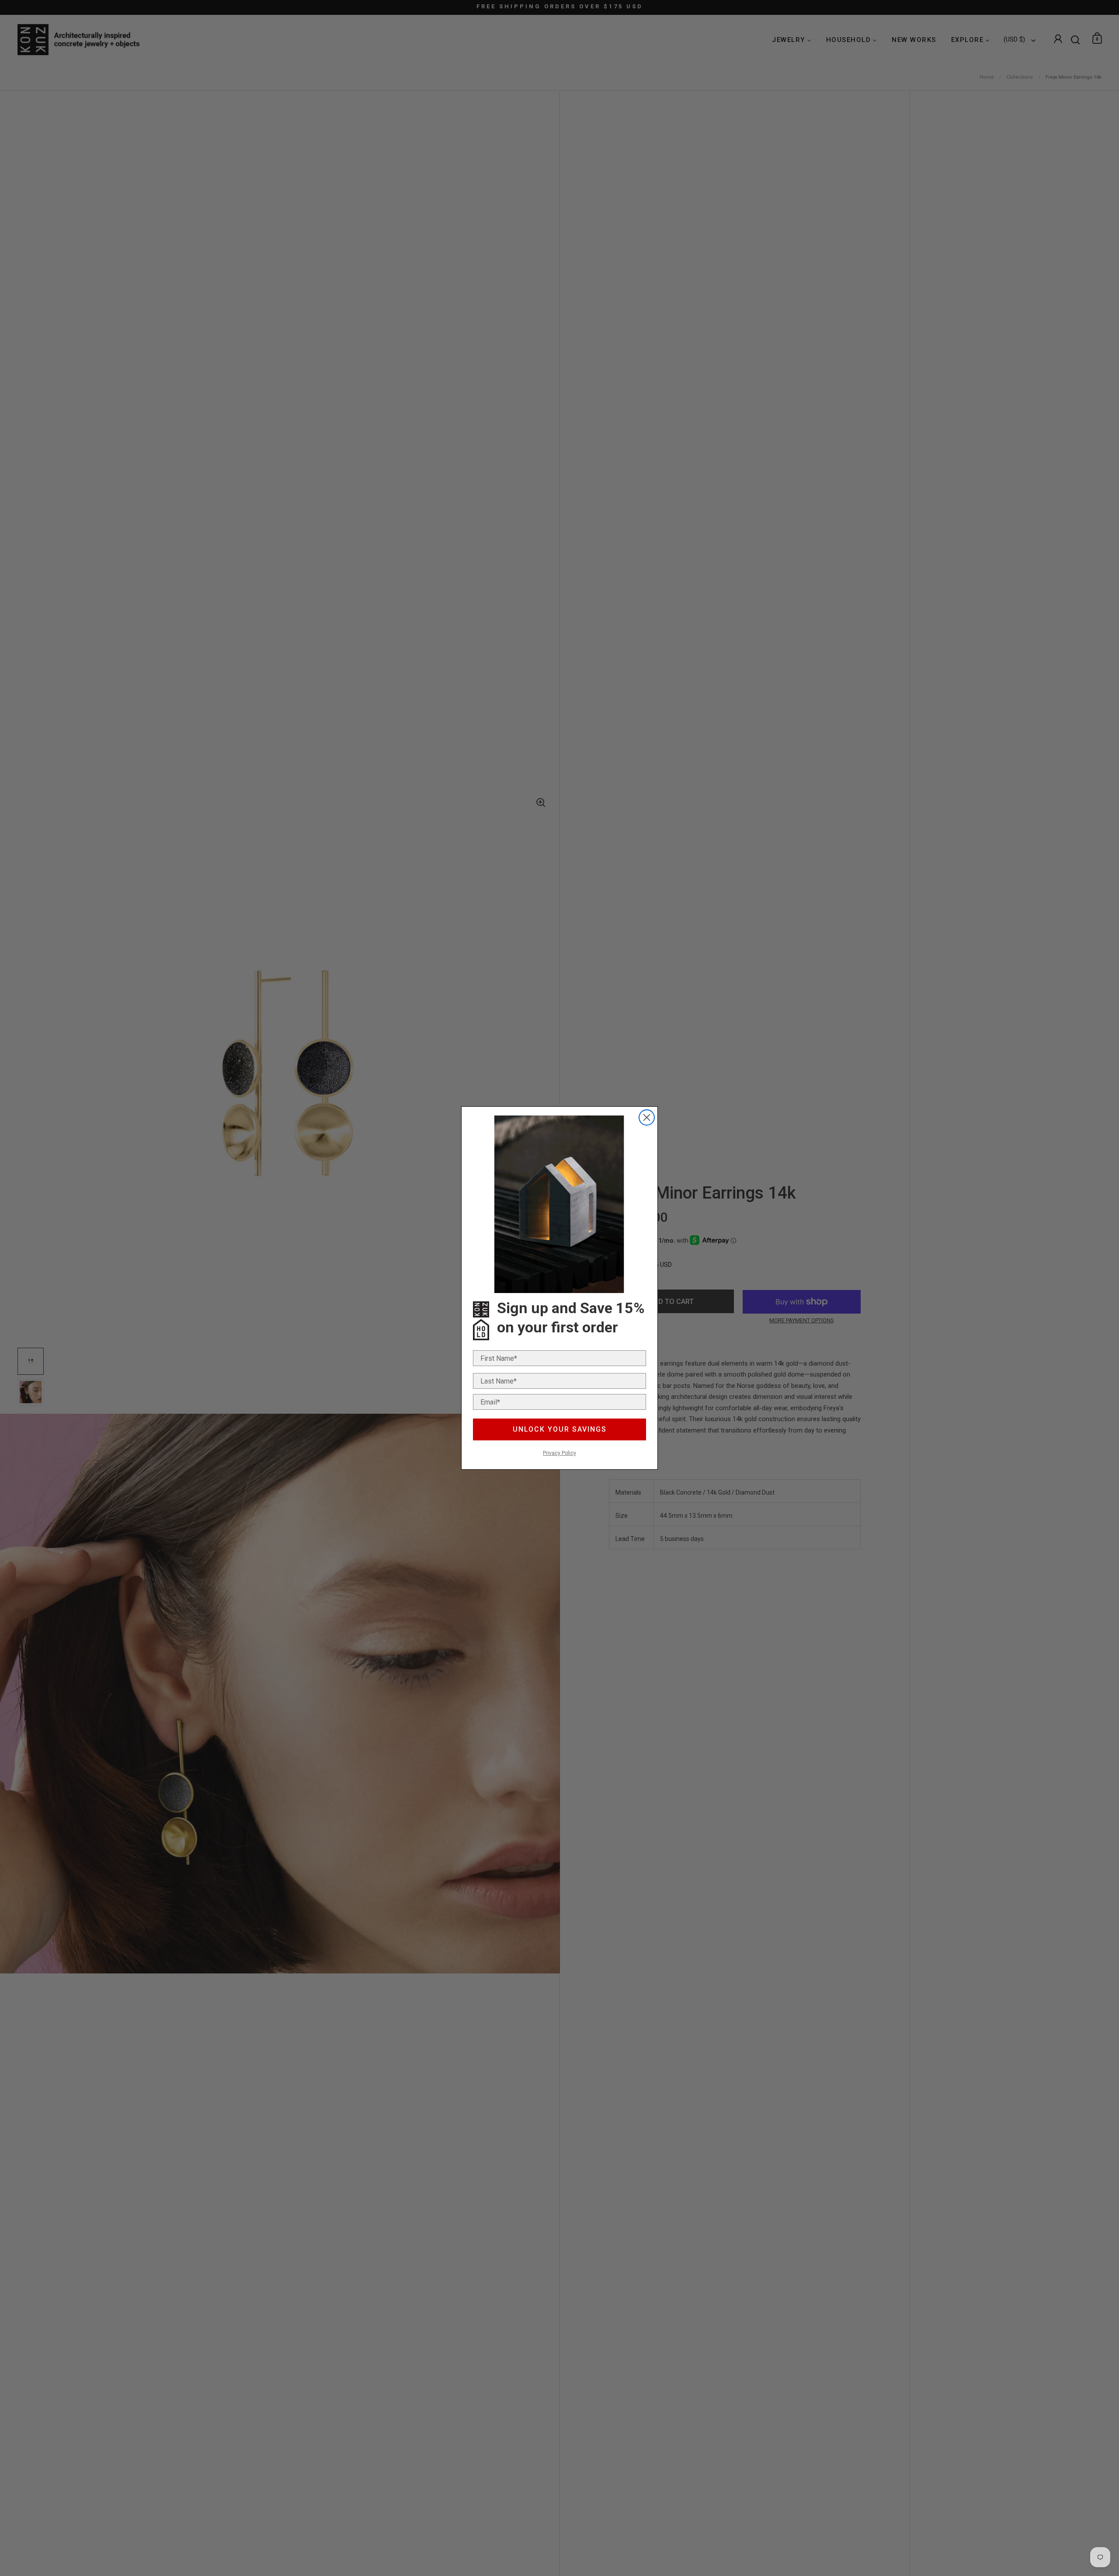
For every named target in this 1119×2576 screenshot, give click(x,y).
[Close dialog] (647, 1117)
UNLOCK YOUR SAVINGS (560, 1429)
